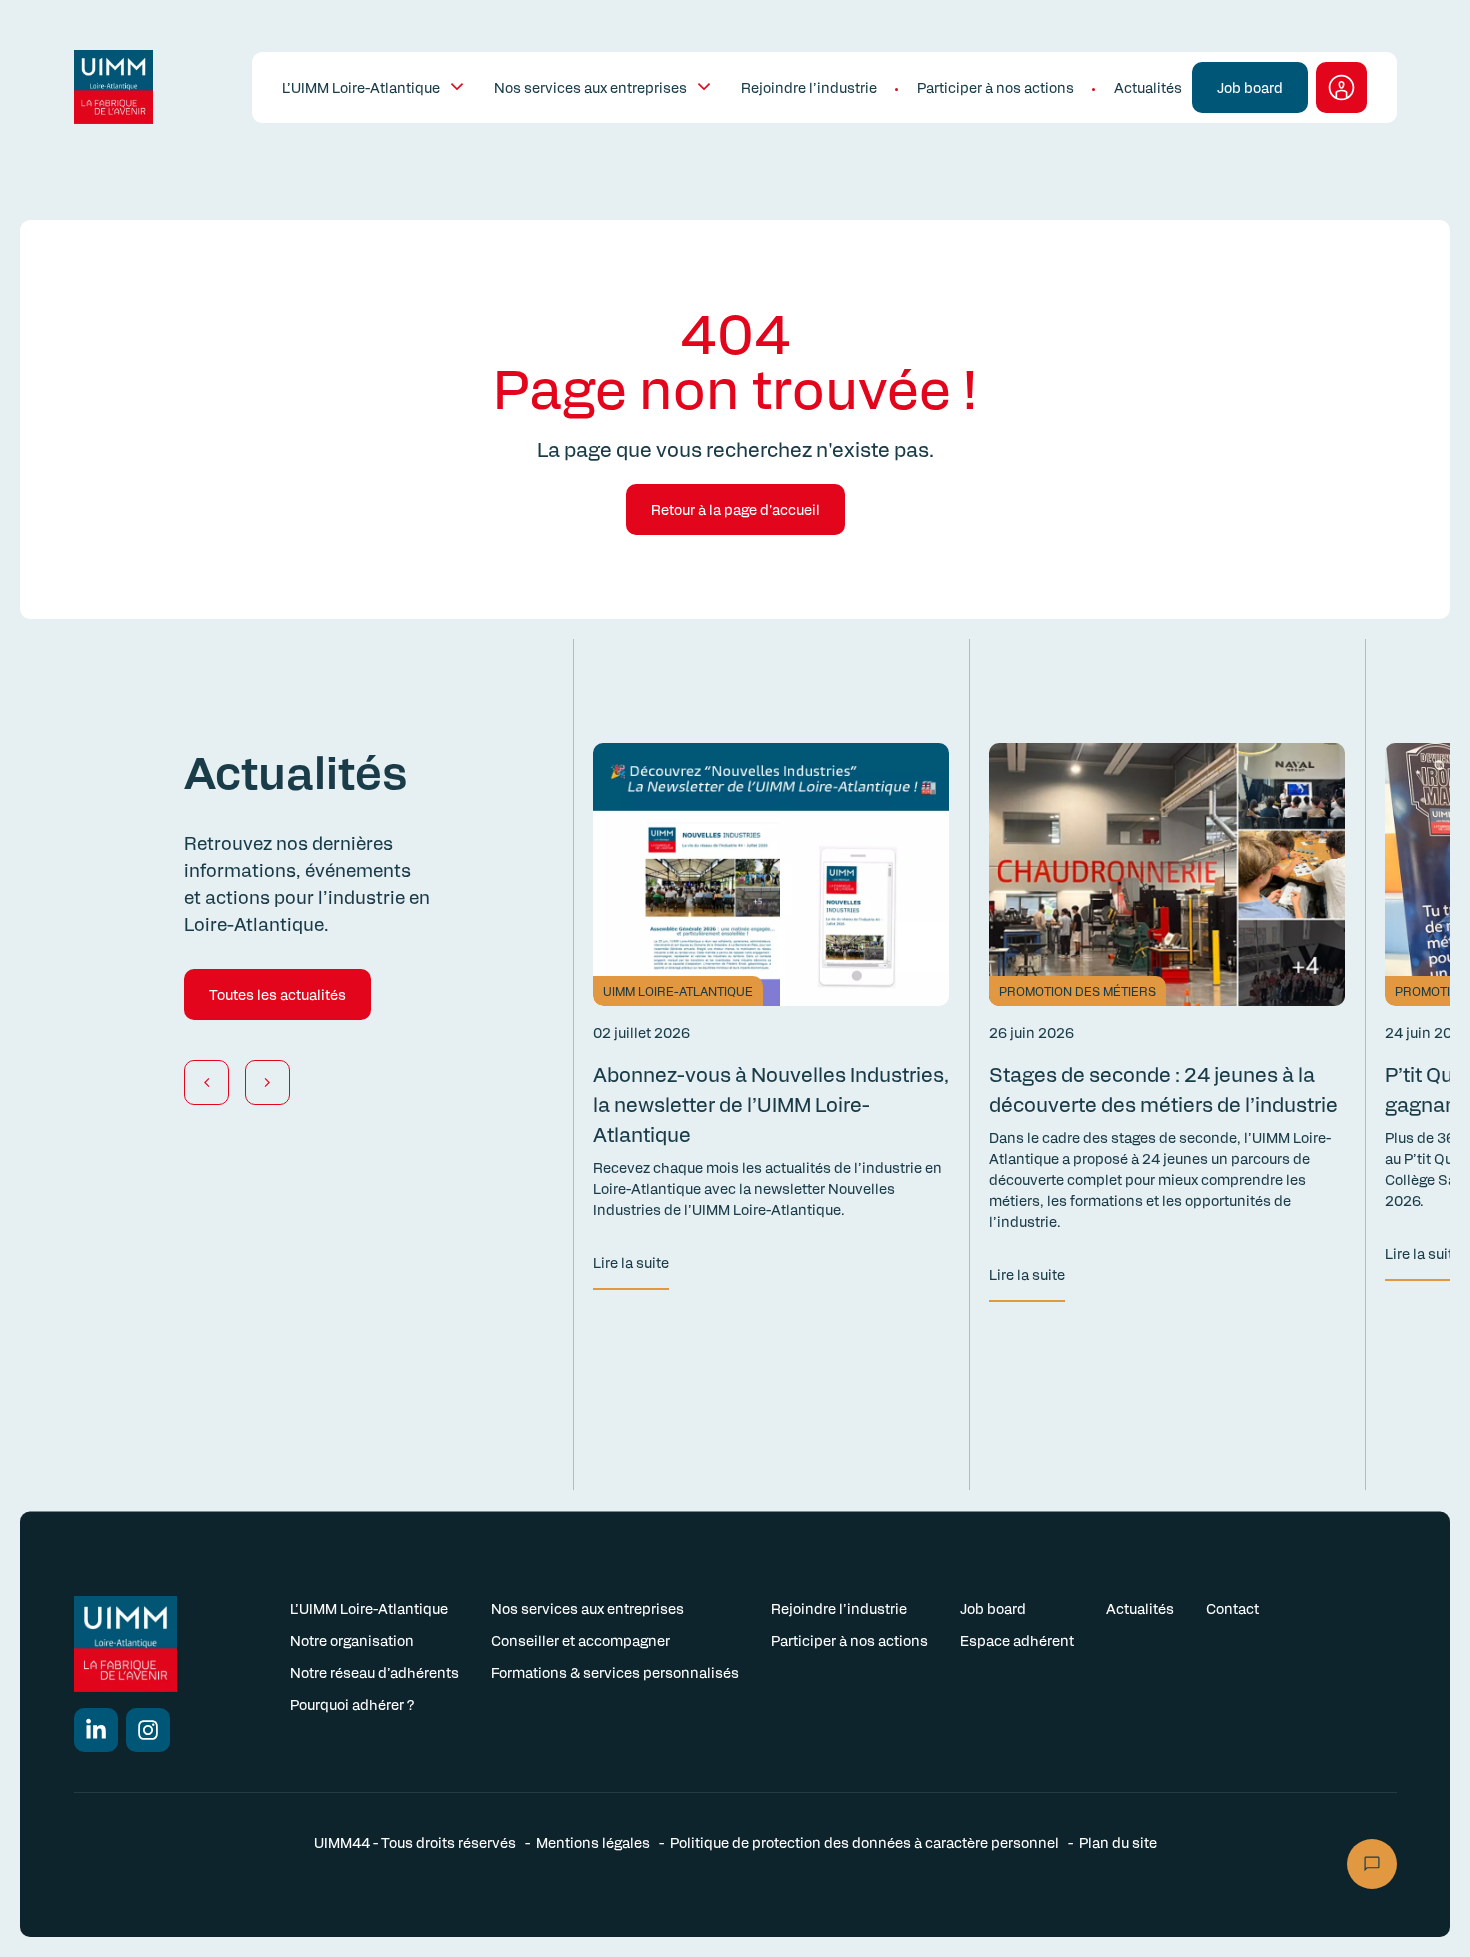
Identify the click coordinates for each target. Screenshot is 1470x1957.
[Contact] (1372, 1864)
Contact (1232, 1608)
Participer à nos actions (995, 87)
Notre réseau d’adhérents (374, 1672)
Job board (993, 1608)
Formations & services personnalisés (615, 1672)
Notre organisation (352, 1640)
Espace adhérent (1017, 1640)
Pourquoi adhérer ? (352, 1704)
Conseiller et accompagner (580, 1640)
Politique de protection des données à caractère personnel (864, 1842)
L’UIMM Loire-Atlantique (361, 87)
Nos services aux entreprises (590, 87)
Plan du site (1118, 1842)
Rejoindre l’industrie (809, 87)
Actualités (1148, 87)
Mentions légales (593, 1842)
